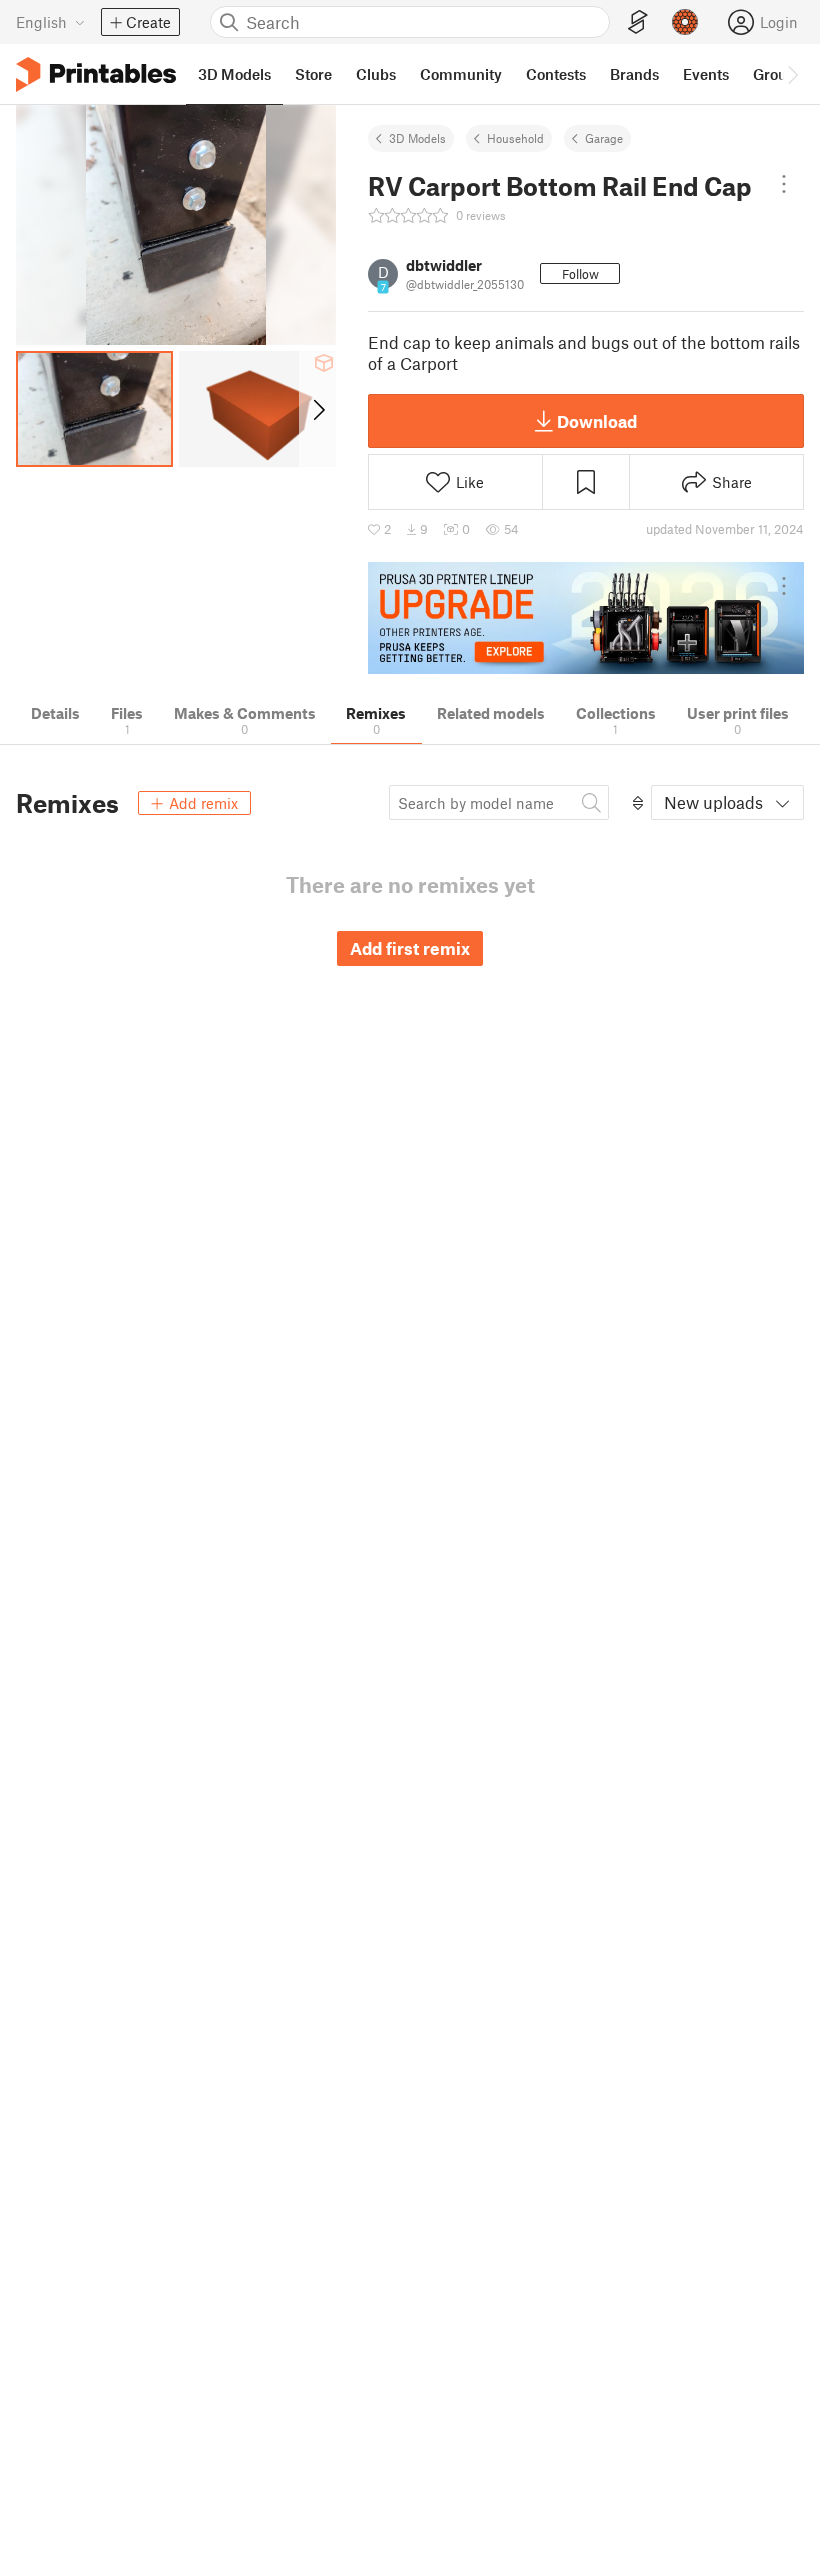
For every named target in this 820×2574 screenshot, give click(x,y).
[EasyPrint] (638, 22)
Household (515, 138)
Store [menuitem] (313, 74)
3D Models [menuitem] (234, 74)
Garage (604, 138)
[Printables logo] (96, 74)
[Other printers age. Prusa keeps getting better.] (586, 618)
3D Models (417, 138)
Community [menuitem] (461, 74)
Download (597, 421)
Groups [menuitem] (778, 74)
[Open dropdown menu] (784, 184)
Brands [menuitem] (634, 74)
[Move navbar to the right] (792, 74)
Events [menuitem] (706, 74)
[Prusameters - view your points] (685, 22)
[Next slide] (317, 409)
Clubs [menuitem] (376, 74)
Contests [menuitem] (556, 74)
